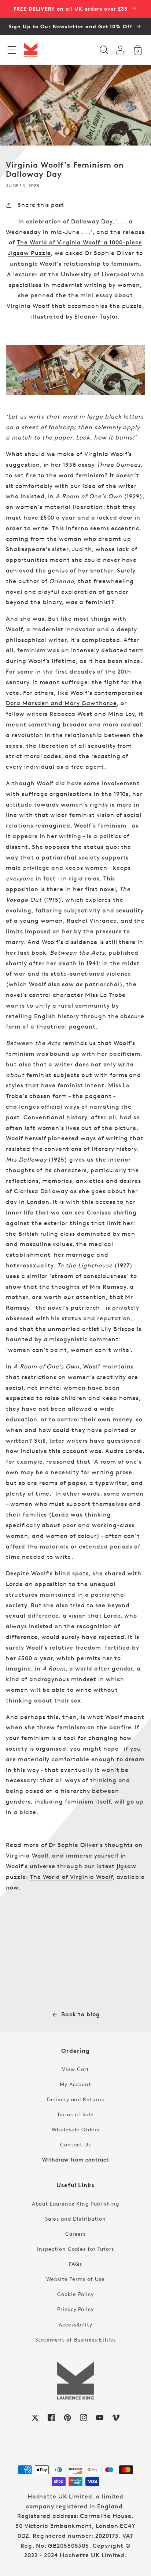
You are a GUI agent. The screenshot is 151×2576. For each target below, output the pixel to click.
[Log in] (120, 50)
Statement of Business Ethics (75, 2340)
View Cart (75, 2069)
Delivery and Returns (75, 2099)
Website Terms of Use (75, 2279)
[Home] (31, 50)
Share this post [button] (41, 205)
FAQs (75, 2264)
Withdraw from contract (75, 2159)
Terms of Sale (75, 2114)
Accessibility (75, 2324)
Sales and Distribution (75, 2219)
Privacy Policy (75, 2309)
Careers (76, 2234)
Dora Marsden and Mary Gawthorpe (61, 703)
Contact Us (75, 2144)
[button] (12, 50)
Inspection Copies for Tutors (75, 2249)
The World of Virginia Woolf (71, 1877)
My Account (76, 2084)
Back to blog (81, 2014)
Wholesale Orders (75, 2129)
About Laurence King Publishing (75, 2204)
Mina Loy (122, 714)
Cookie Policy (75, 2294)
